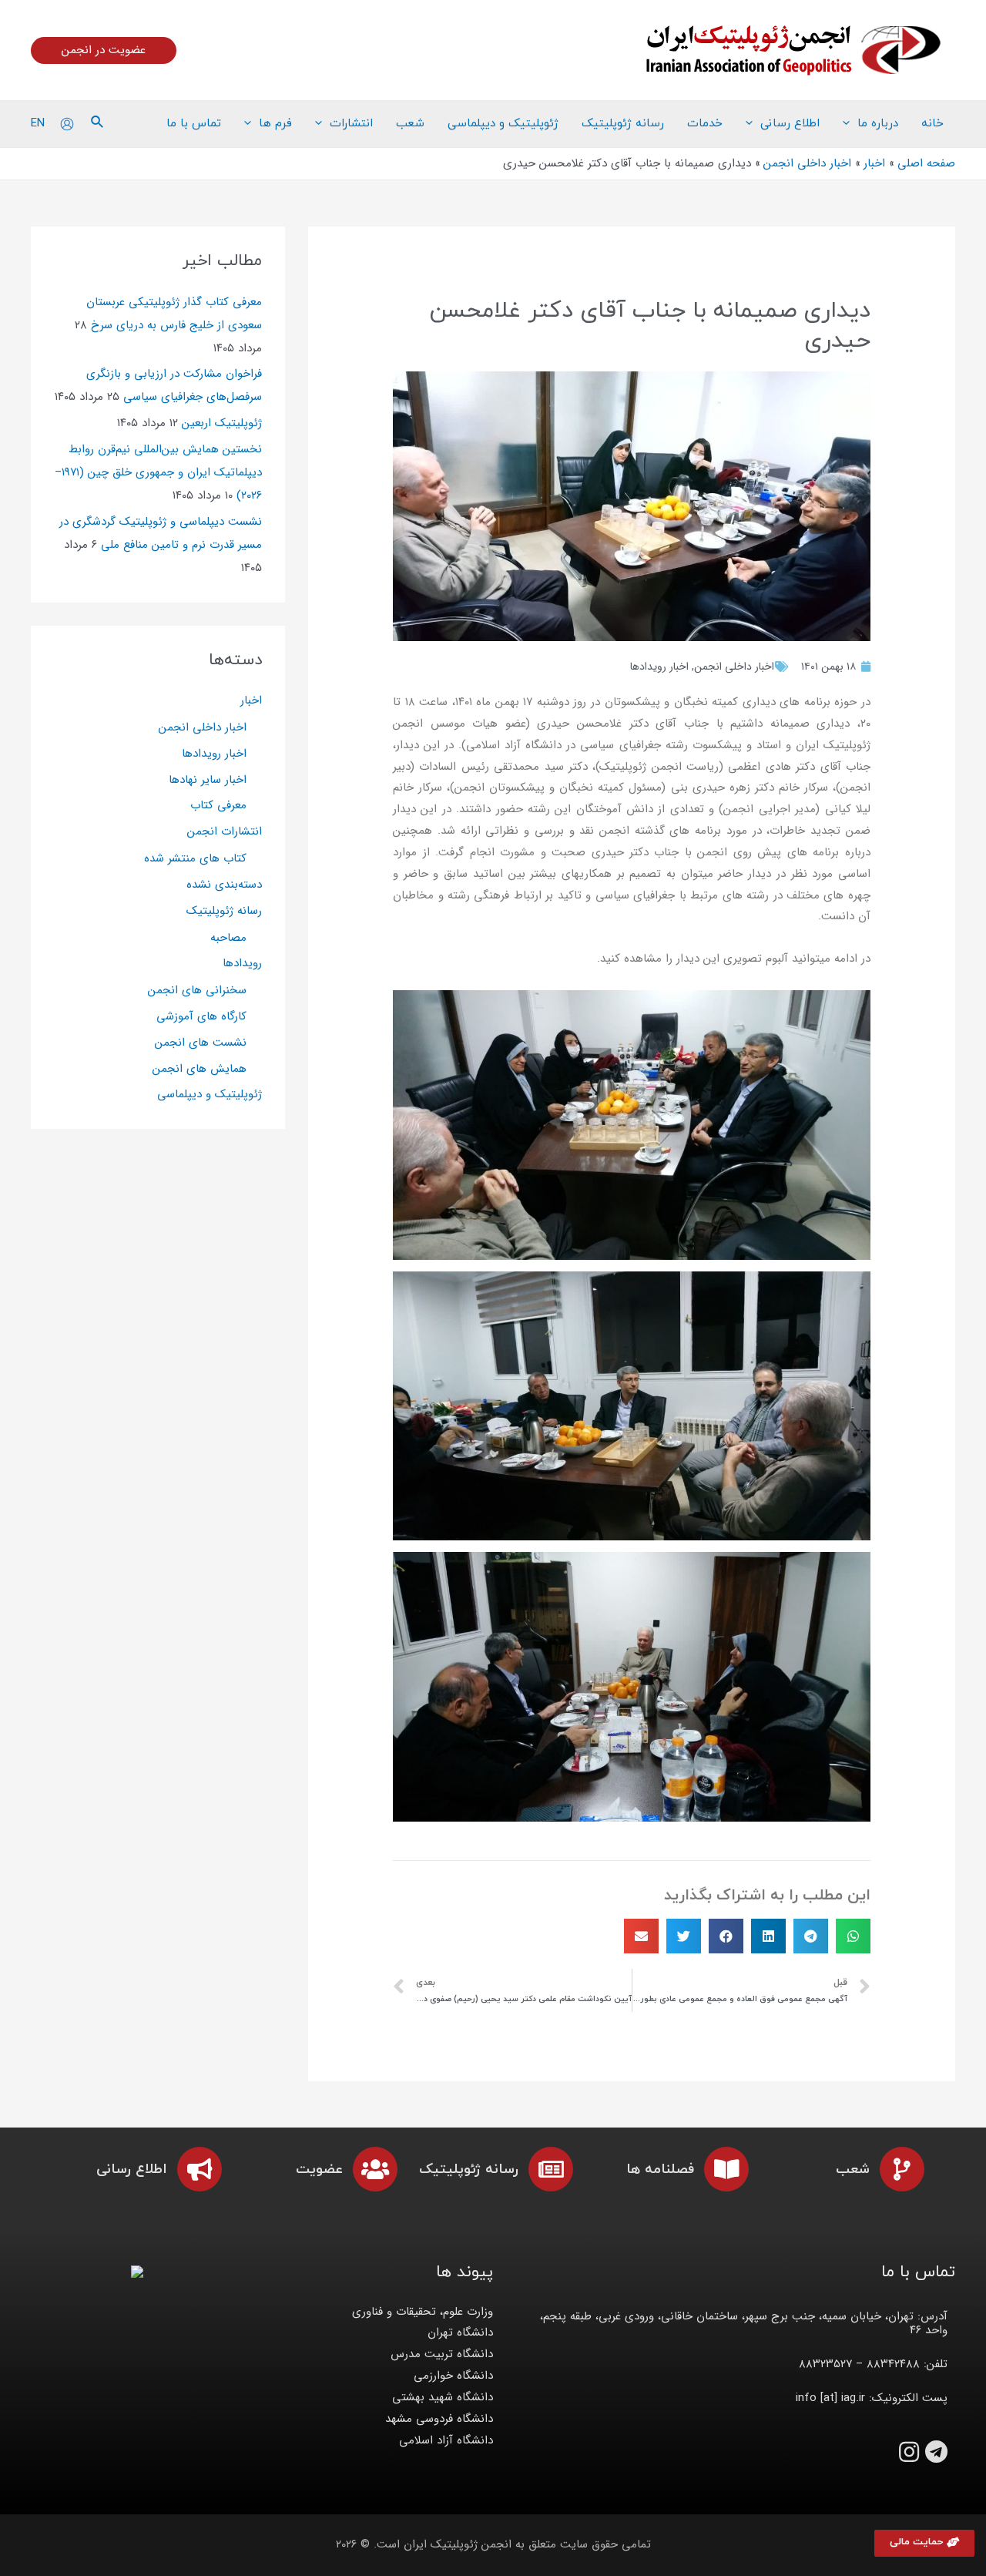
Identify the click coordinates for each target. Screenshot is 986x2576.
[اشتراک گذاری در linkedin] (768, 1936)
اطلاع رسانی (132, 2170)
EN (38, 123)
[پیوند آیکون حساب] (67, 124)
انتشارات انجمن (225, 831)
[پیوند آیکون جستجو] (96, 124)
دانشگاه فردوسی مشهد (439, 2419)
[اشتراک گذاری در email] (641, 1936)
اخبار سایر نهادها (208, 780)
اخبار (251, 700)
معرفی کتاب (218, 805)
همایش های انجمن (200, 1069)
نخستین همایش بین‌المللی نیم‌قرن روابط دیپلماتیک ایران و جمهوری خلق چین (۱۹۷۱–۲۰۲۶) (158, 472)
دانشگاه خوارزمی (453, 2376)
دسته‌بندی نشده (224, 885)
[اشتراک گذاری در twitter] (684, 1936)
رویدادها (242, 963)
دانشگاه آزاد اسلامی (446, 2440)
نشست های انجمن (201, 1043)
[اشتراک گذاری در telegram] (811, 1936)
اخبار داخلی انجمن (734, 667)
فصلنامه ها (660, 2170)
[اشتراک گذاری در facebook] (726, 1936)
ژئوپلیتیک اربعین (222, 423)
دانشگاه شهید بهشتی (443, 2397)
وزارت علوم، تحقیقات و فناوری (423, 2312)
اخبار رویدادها (659, 667)
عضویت (319, 2170)
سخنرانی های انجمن (197, 990)
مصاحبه (228, 938)
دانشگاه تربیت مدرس (442, 2354)
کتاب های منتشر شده (195, 858)
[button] (924, 2543)
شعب (853, 2170)
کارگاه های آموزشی (201, 1016)
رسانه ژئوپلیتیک (224, 911)
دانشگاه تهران (460, 2333)
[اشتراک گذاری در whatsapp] (853, 1936)
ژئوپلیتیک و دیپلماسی (210, 1094)
